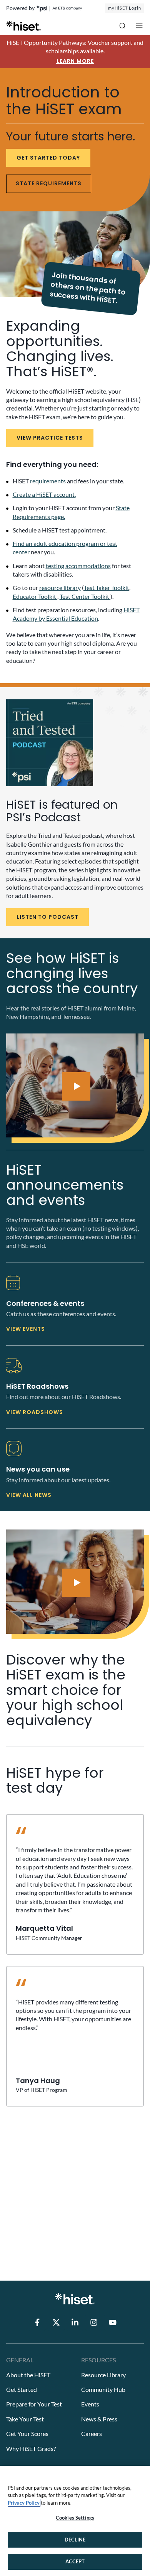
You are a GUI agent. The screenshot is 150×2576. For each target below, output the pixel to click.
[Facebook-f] (37, 2322)
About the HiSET (28, 2375)
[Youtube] (113, 2322)
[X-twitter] (56, 2322)
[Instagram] (94, 2322)
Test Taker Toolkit (107, 588)
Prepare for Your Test (34, 2404)
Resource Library (103, 2375)
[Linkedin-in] (75, 2322)
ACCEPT (75, 2561)
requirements (48, 481)
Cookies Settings (75, 2518)
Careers (92, 2433)
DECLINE (75, 2540)
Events (90, 2404)
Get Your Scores (27, 2433)
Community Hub (103, 2389)
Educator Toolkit (35, 596)
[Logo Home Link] (75, 2299)
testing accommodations (78, 566)
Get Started (22, 2389)
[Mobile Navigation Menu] (139, 26)
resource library (60, 588)
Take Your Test (25, 2419)
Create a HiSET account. (44, 494)
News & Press (99, 2419)
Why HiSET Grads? (31, 2448)
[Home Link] (23, 26)
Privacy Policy (24, 2503)
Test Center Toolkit (85, 596)
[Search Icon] (122, 26)
